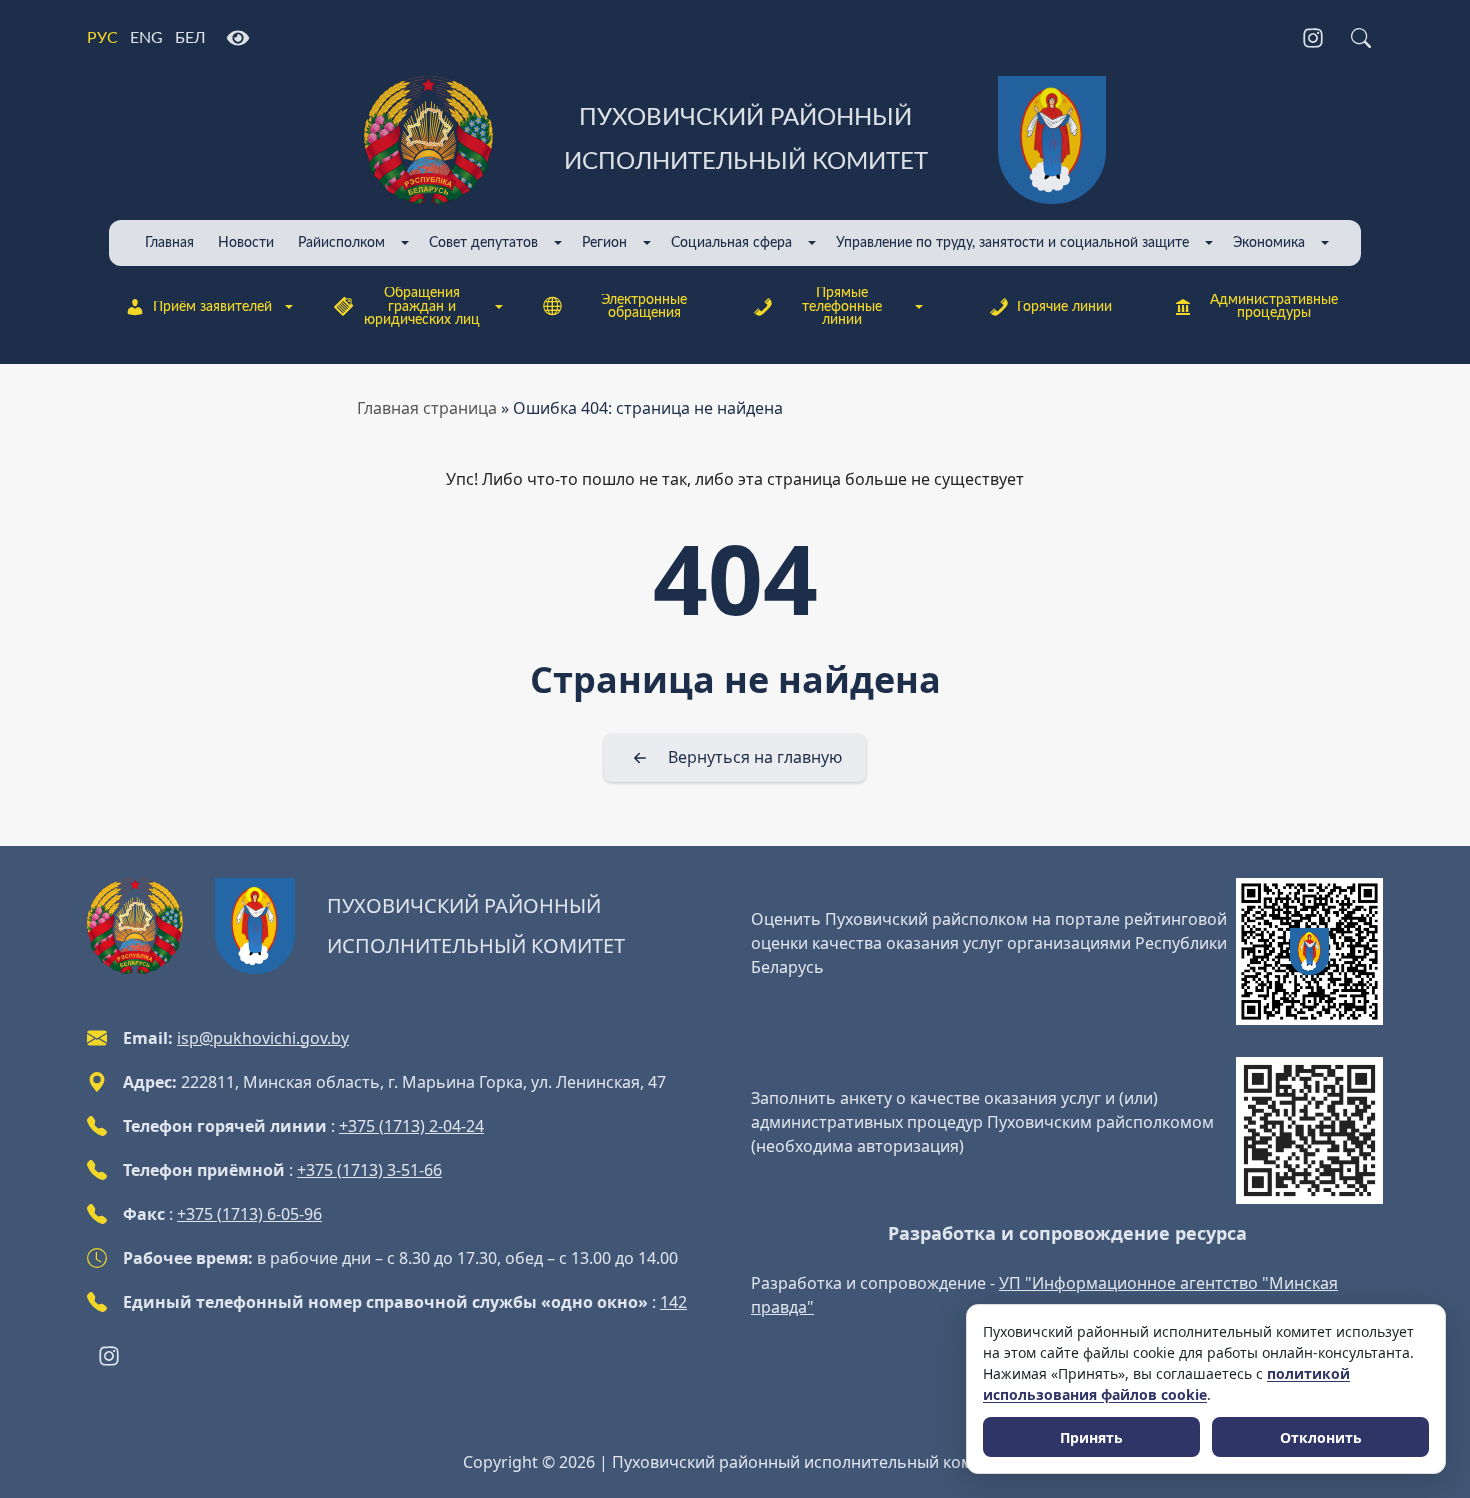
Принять (1091, 1437)
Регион (604, 242)
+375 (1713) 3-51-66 (369, 1170)
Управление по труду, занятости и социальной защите (1012, 242)
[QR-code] (1309, 951)
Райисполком (341, 242)
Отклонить (1321, 1437)
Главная (169, 242)
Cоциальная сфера (731, 242)
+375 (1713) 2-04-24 (411, 1126)
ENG (146, 38)
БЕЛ (190, 38)
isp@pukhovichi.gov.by (263, 1038)
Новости (246, 242)
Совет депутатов (483, 242)
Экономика (1269, 242)
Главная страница (427, 408)
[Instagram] (1313, 38)
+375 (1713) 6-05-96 (249, 1214)
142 (673, 1302)
